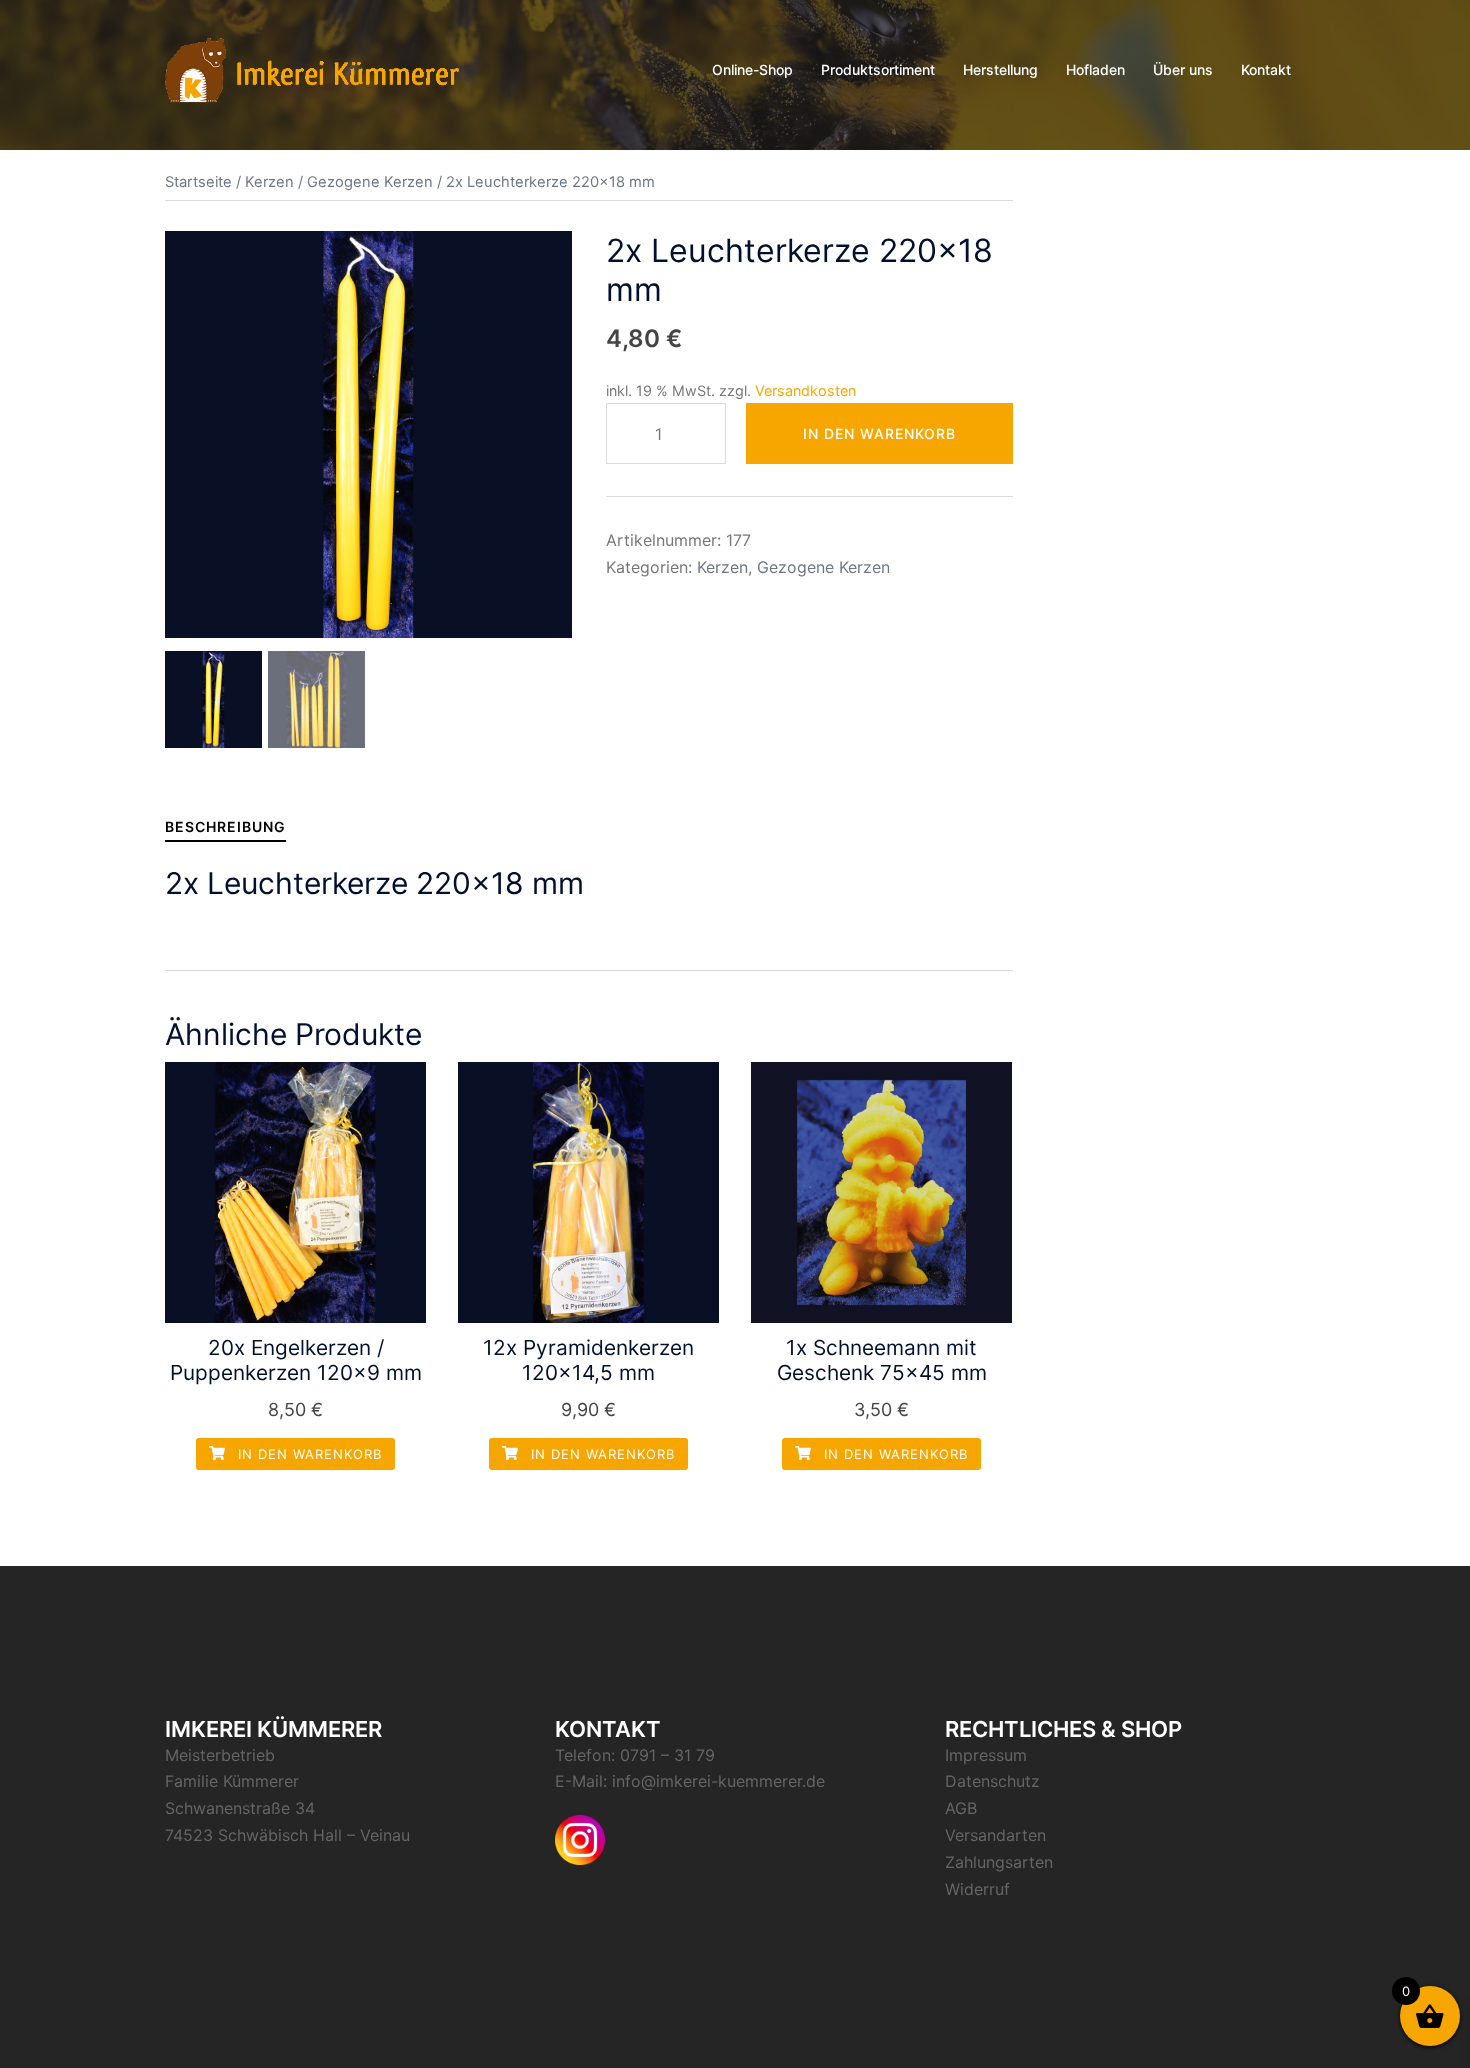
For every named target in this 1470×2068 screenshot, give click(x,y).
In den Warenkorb (879, 433)
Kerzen (269, 182)
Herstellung (1000, 69)
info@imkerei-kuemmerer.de (718, 1781)
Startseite (198, 182)
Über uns (1183, 69)
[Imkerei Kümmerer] (312, 68)
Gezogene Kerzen (370, 182)
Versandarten (995, 1835)
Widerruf (977, 1889)
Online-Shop (752, 69)
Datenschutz (992, 1781)
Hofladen (1095, 69)
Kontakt (1266, 69)
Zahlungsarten (999, 1862)
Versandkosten (805, 390)
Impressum (986, 1755)
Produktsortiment (878, 69)
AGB (961, 1808)
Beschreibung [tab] (225, 826)
